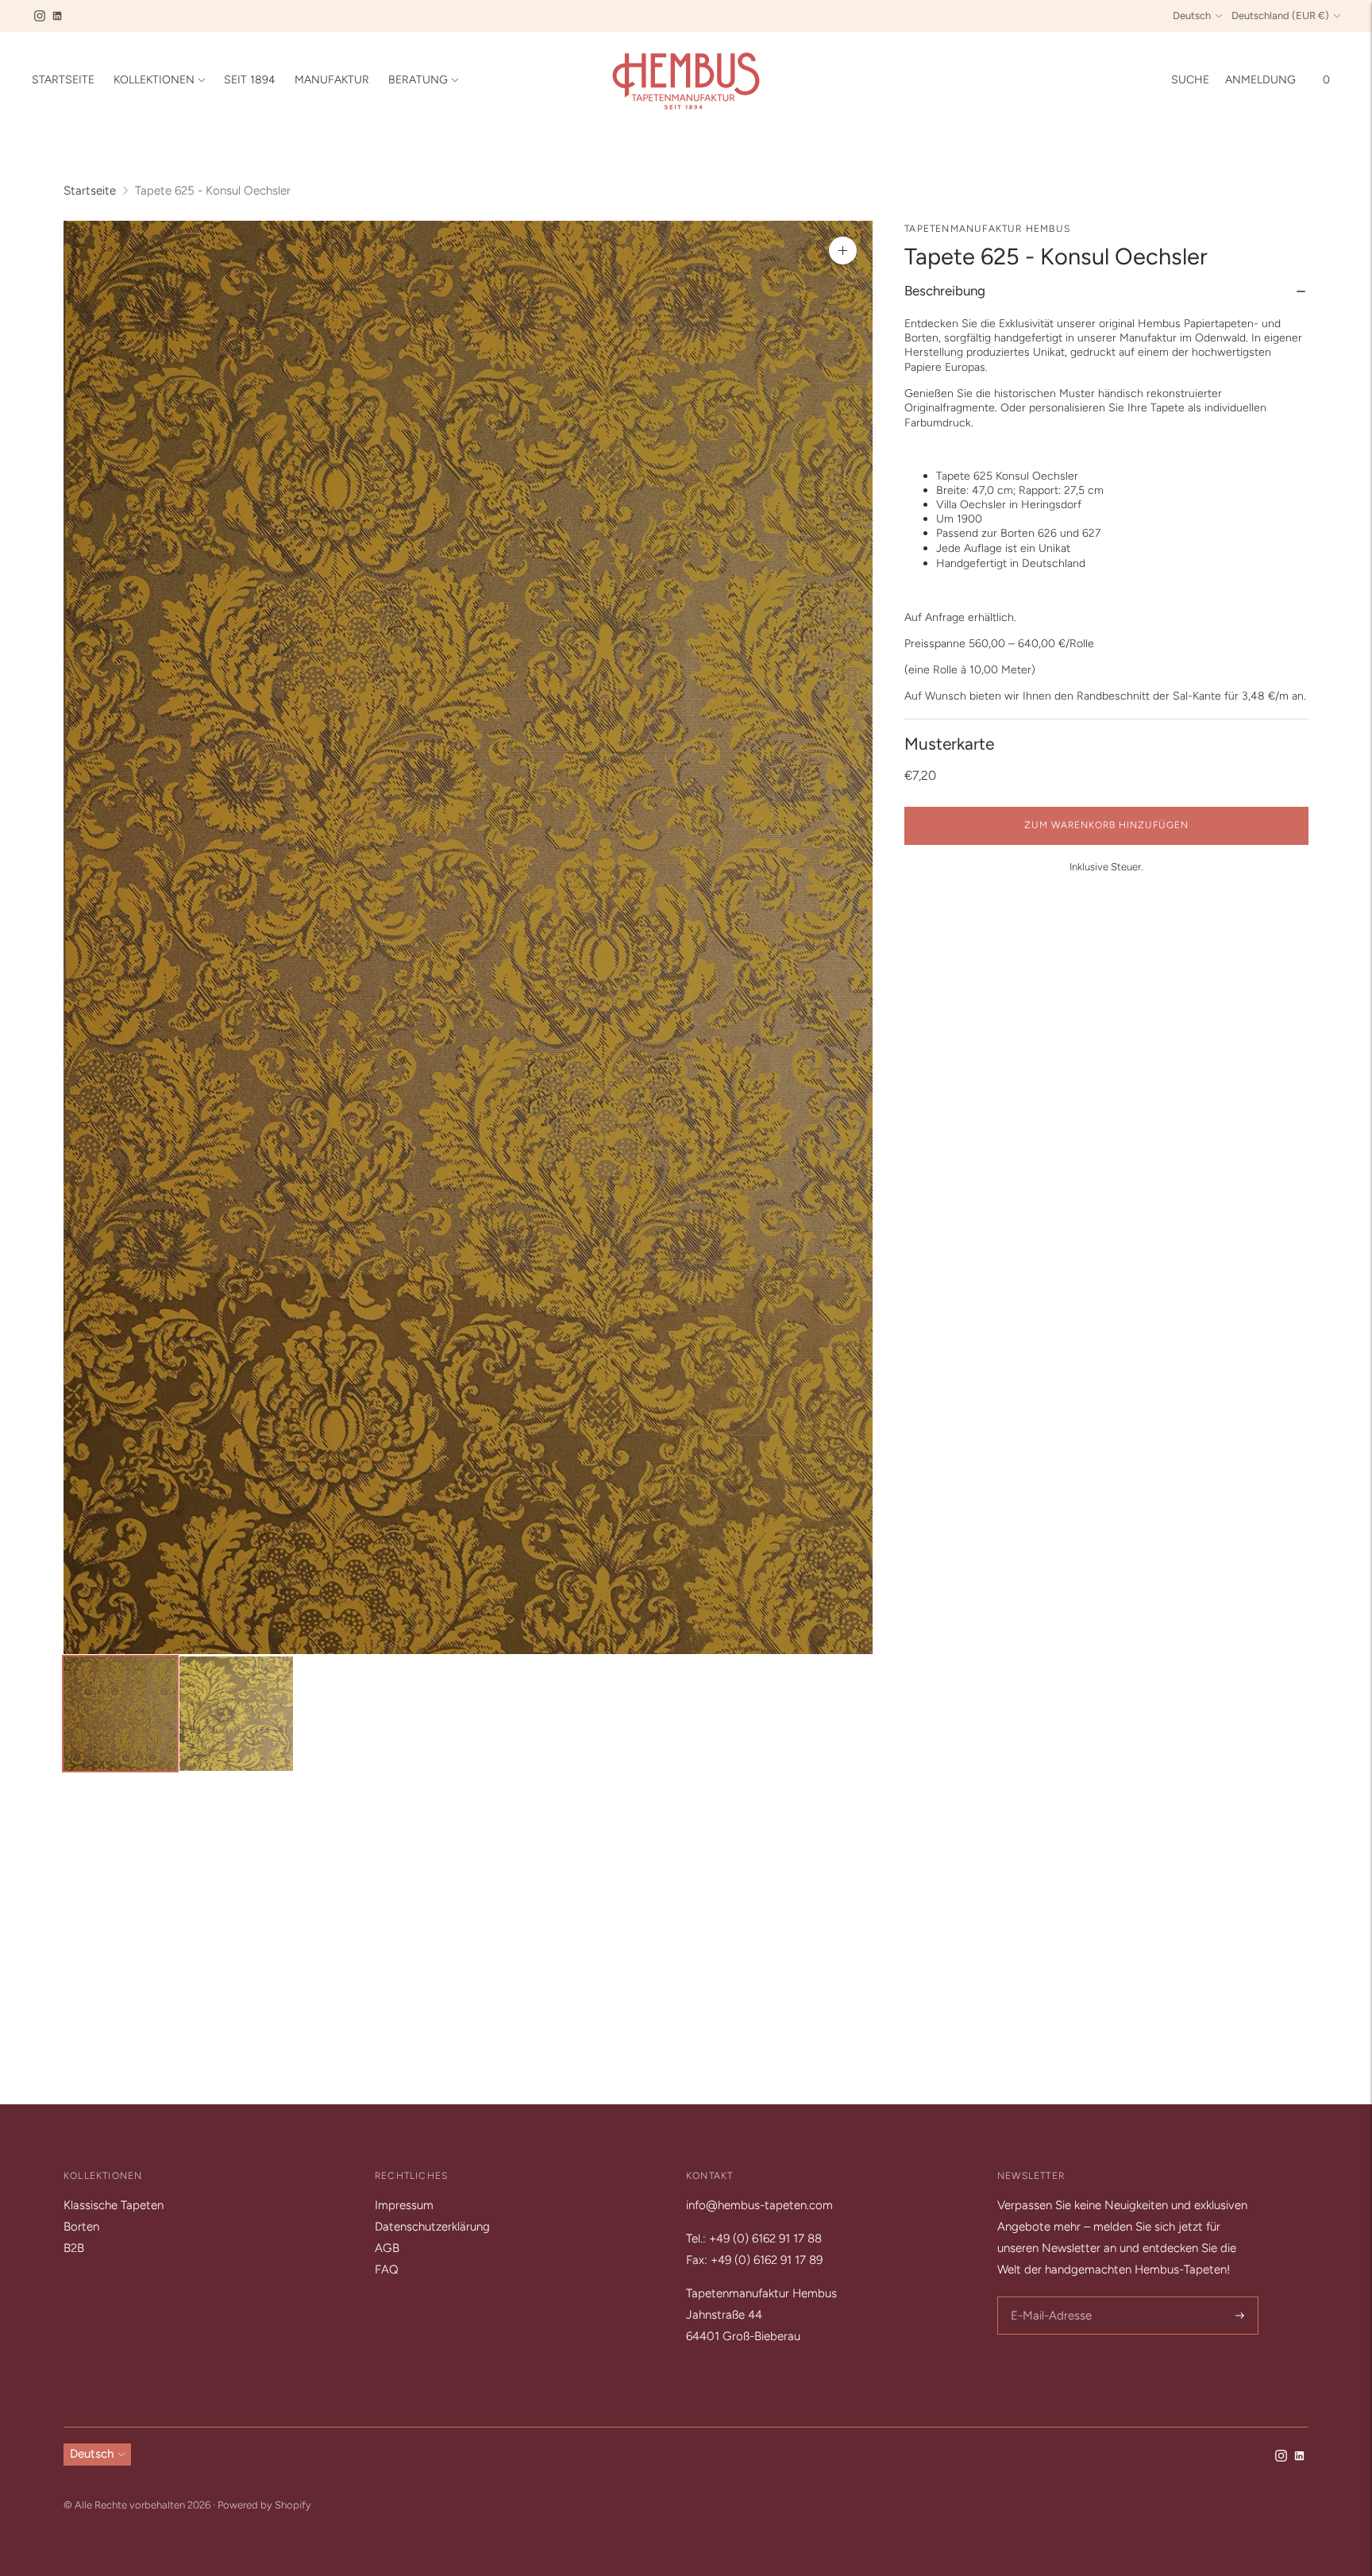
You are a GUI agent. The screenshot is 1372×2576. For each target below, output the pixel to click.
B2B (74, 2248)
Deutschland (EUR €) (1280, 15)
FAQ (387, 2269)
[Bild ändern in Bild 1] (120, 1714)
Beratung (418, 80)
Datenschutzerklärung (432, 2227)
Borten (81, 2227)
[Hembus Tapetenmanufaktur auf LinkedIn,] (57, 16)
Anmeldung (1260, 80)
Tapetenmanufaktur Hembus (987, 229)
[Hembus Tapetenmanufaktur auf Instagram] (40, 16)
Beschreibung (945, 291)
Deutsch (1192, 15)
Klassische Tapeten (114, 2205)
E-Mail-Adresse (1048, 2298)
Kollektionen (154, 80)
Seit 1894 (250, 80)
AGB (387, 2248)
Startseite (63, 80)
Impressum (404, 2205)
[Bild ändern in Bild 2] (236, 1714)
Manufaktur (332, 80)
